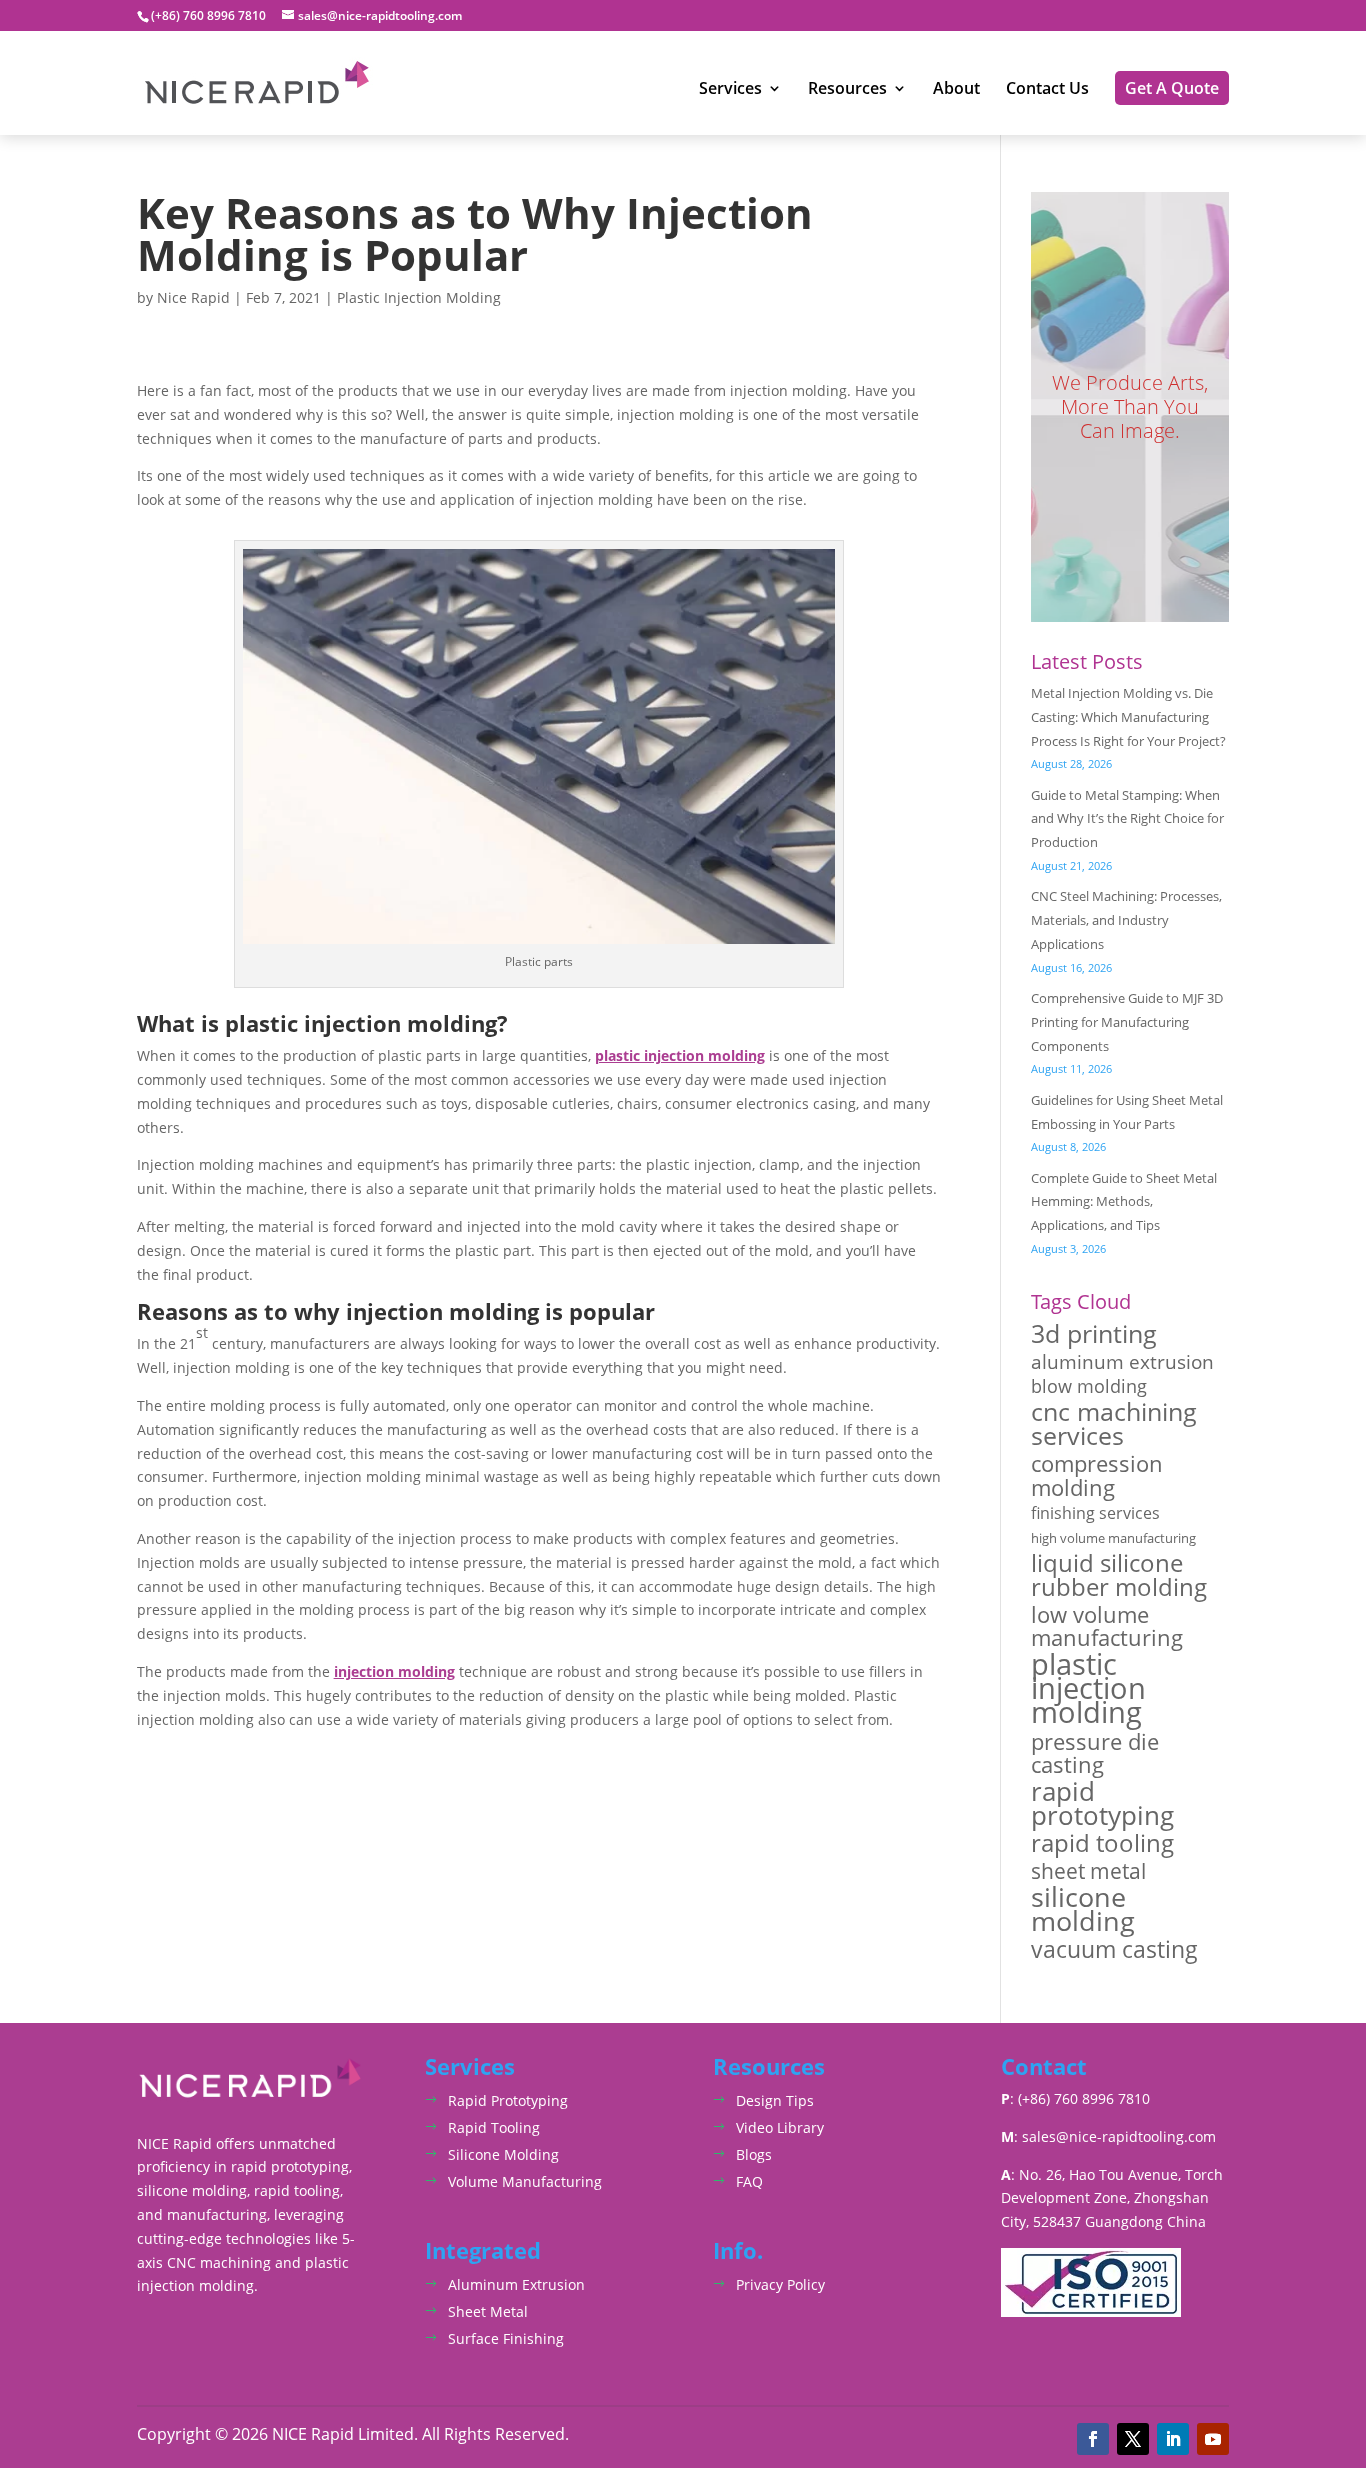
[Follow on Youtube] (1213, 2439)
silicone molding (1083, 1909)
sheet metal (1088, 1871)
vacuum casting (1114, 1950)
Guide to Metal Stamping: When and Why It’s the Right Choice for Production (1127, 819)
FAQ (749, 2181)
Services (730, 90)
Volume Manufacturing (525, 2181)
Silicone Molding (503, 2154)
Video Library (780, 2127)
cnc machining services (1114, 1424)
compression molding (1097, 1476)
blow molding (1089, 1386)
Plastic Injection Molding (419, 297)
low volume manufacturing (1107, 1627)
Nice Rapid (193, 297)
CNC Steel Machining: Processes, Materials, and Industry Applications (1126, 920)
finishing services (1095, 1513)
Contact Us (1047, 90)
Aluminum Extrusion (516, 2284)
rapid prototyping (1102, 1804)
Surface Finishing (506, 2338)
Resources (847, 90)
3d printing (1094, 1334)
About (956, 90)
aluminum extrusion (1122, 1362)
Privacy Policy (780, 2284)
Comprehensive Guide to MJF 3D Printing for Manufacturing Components (1127, 1022)
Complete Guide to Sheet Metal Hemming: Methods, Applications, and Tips (1124, 1202)
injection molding (394, 1671)
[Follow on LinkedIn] (1173, 2439)
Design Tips (775, 2100)
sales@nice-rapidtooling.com (1119, 2136)
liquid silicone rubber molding (1119, 1575)
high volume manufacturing (1113, 1538)
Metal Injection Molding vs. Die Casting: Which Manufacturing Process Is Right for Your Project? (1128, 717)
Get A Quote (1172, 88)
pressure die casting (1095, 1754)
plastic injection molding (680, 1055)
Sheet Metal (488, 2311)
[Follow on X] (1133, 2439)
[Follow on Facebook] (1093, 2439)
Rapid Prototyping (508, 2100)
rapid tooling (1102, 1844)
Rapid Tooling (494, 2127)
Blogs (754, 2154)
